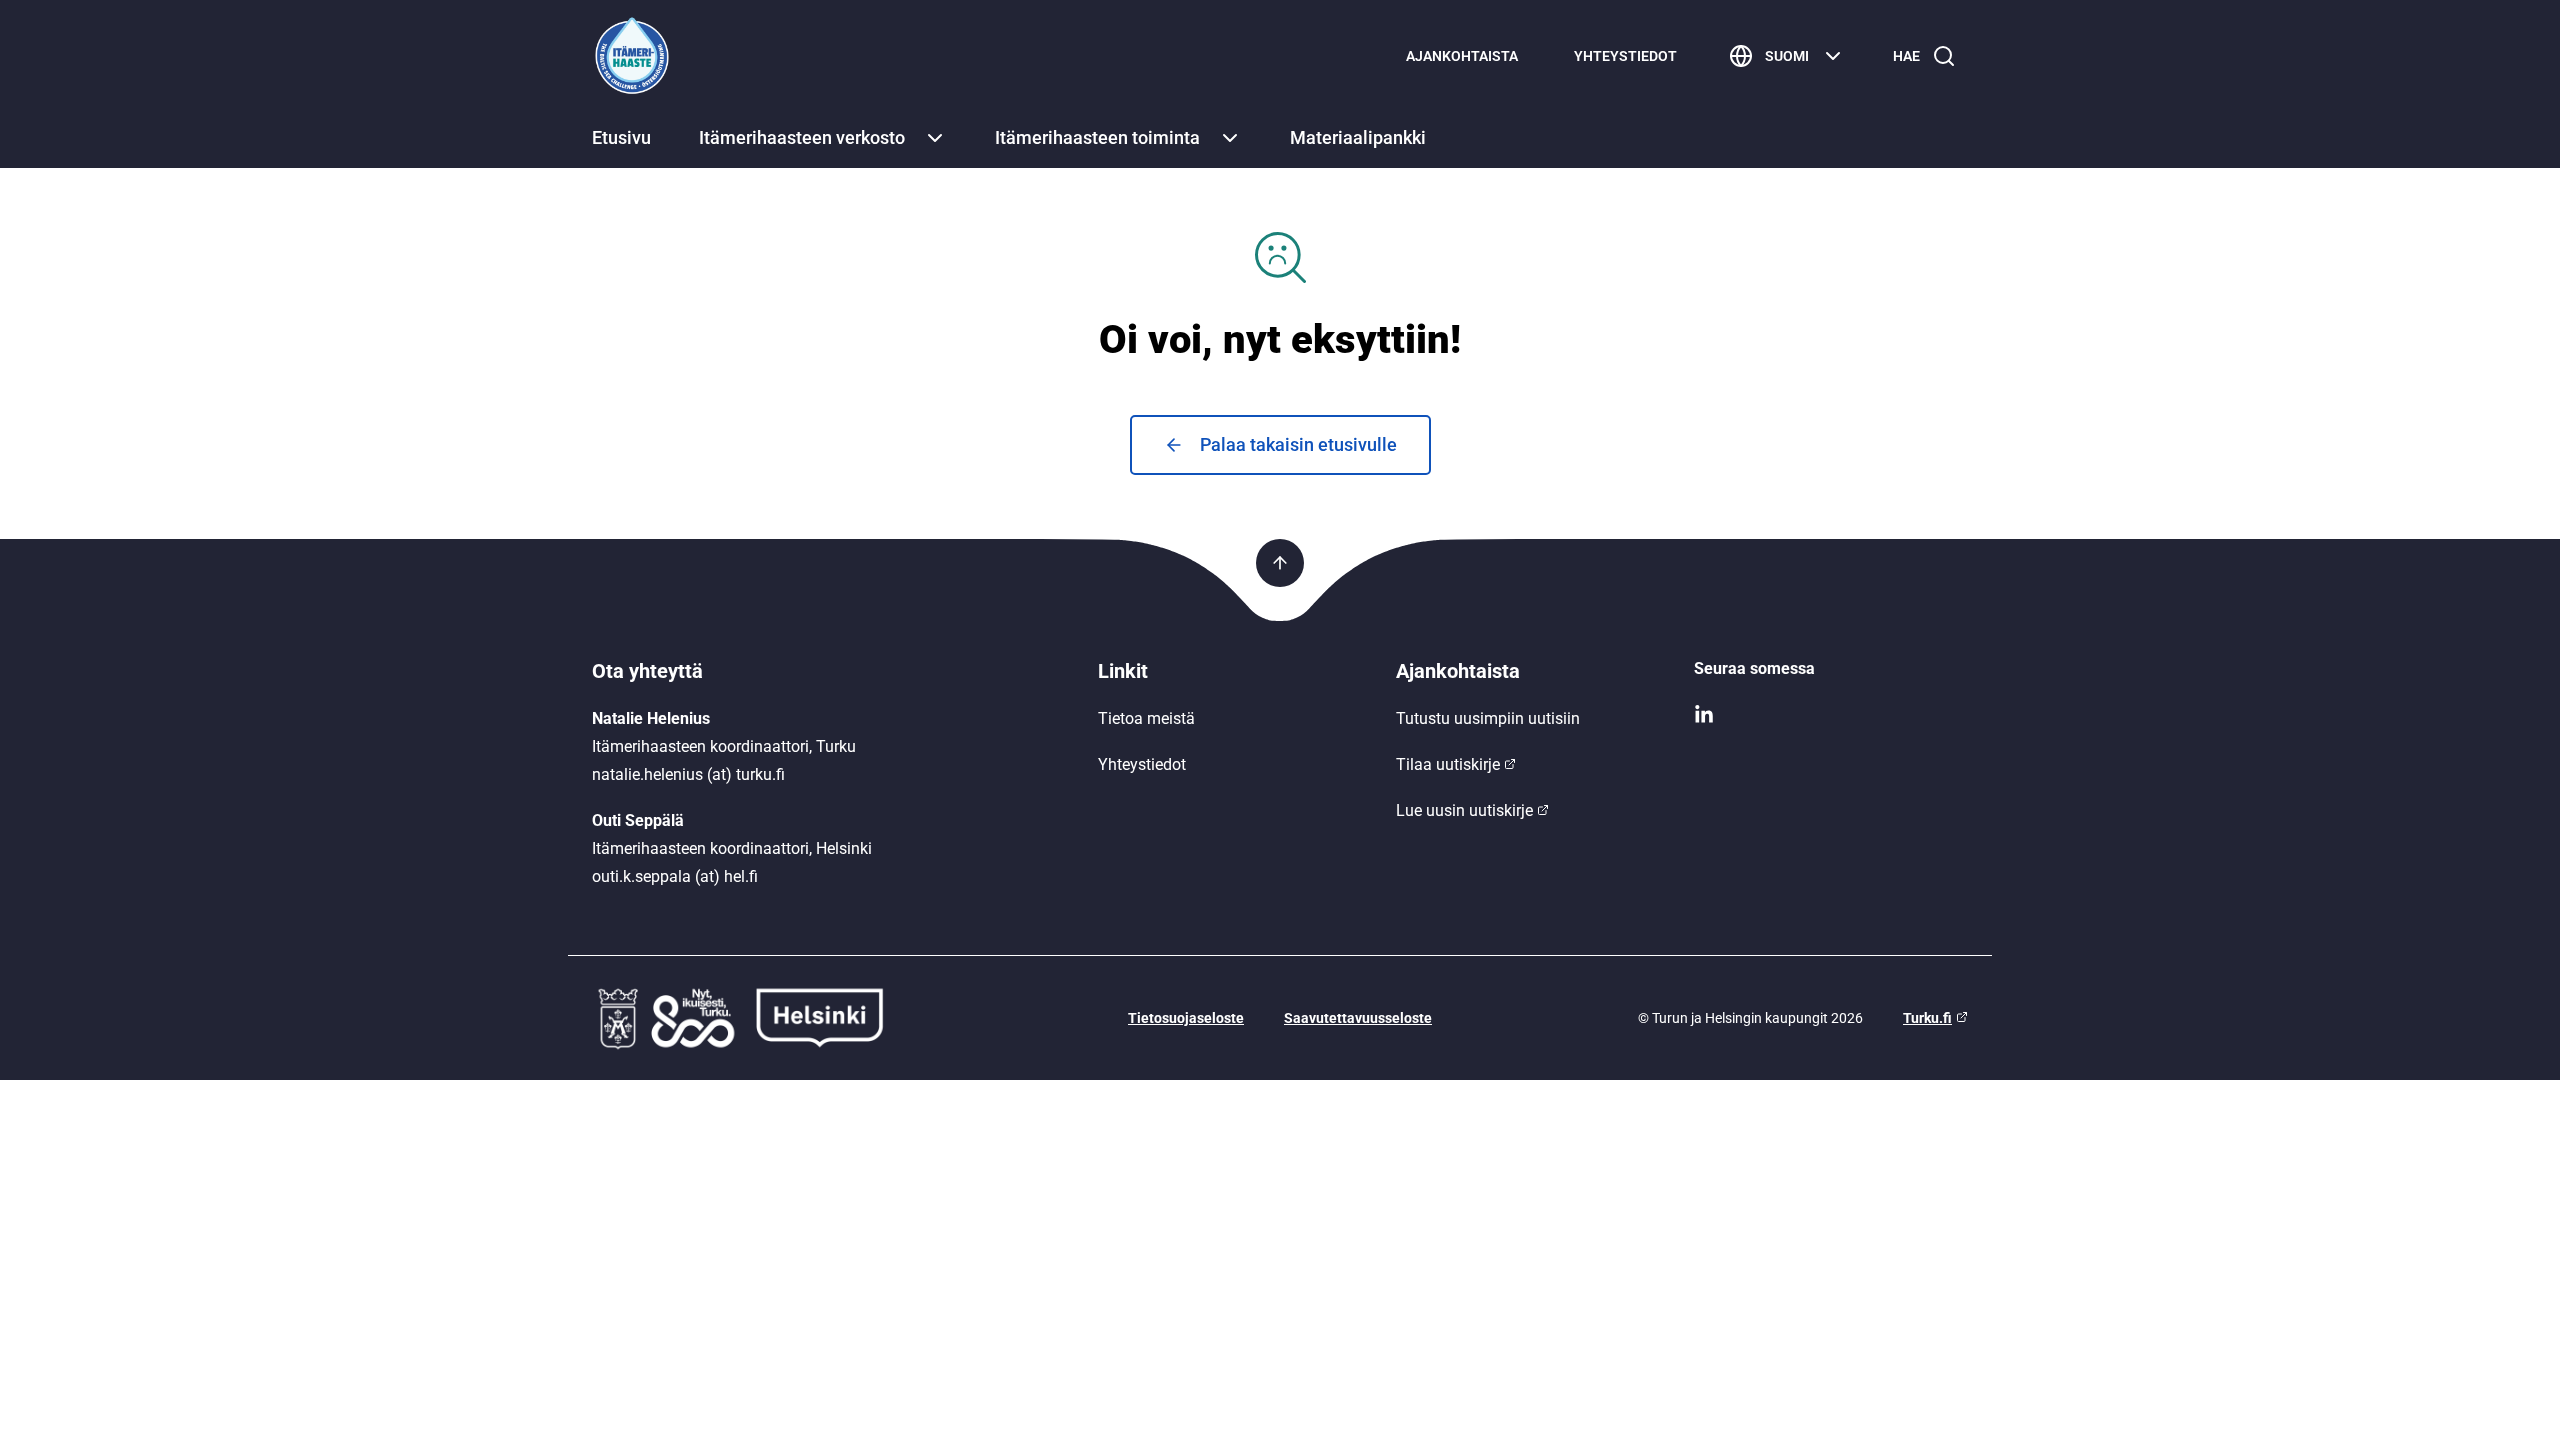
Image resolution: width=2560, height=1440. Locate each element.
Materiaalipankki (1358, 137)
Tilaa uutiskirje (1448, 764)
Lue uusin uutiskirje (1464, 810)
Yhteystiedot (1625, 56)
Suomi (1787, 56)
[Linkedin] (1831, 715)
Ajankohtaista (1462, 56)
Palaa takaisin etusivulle (1298, 444)
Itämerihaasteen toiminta (1097, 137)
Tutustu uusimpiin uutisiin (1488, 718)
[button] (935, 138)
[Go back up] (1280, 563)
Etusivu (621, 137)
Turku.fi (1927, 1018)
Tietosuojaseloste (1186, 1018)
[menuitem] (1462, 56)
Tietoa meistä (1146, 718)
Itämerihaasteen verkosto (802, 137)
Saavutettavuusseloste (1358, 1018)
